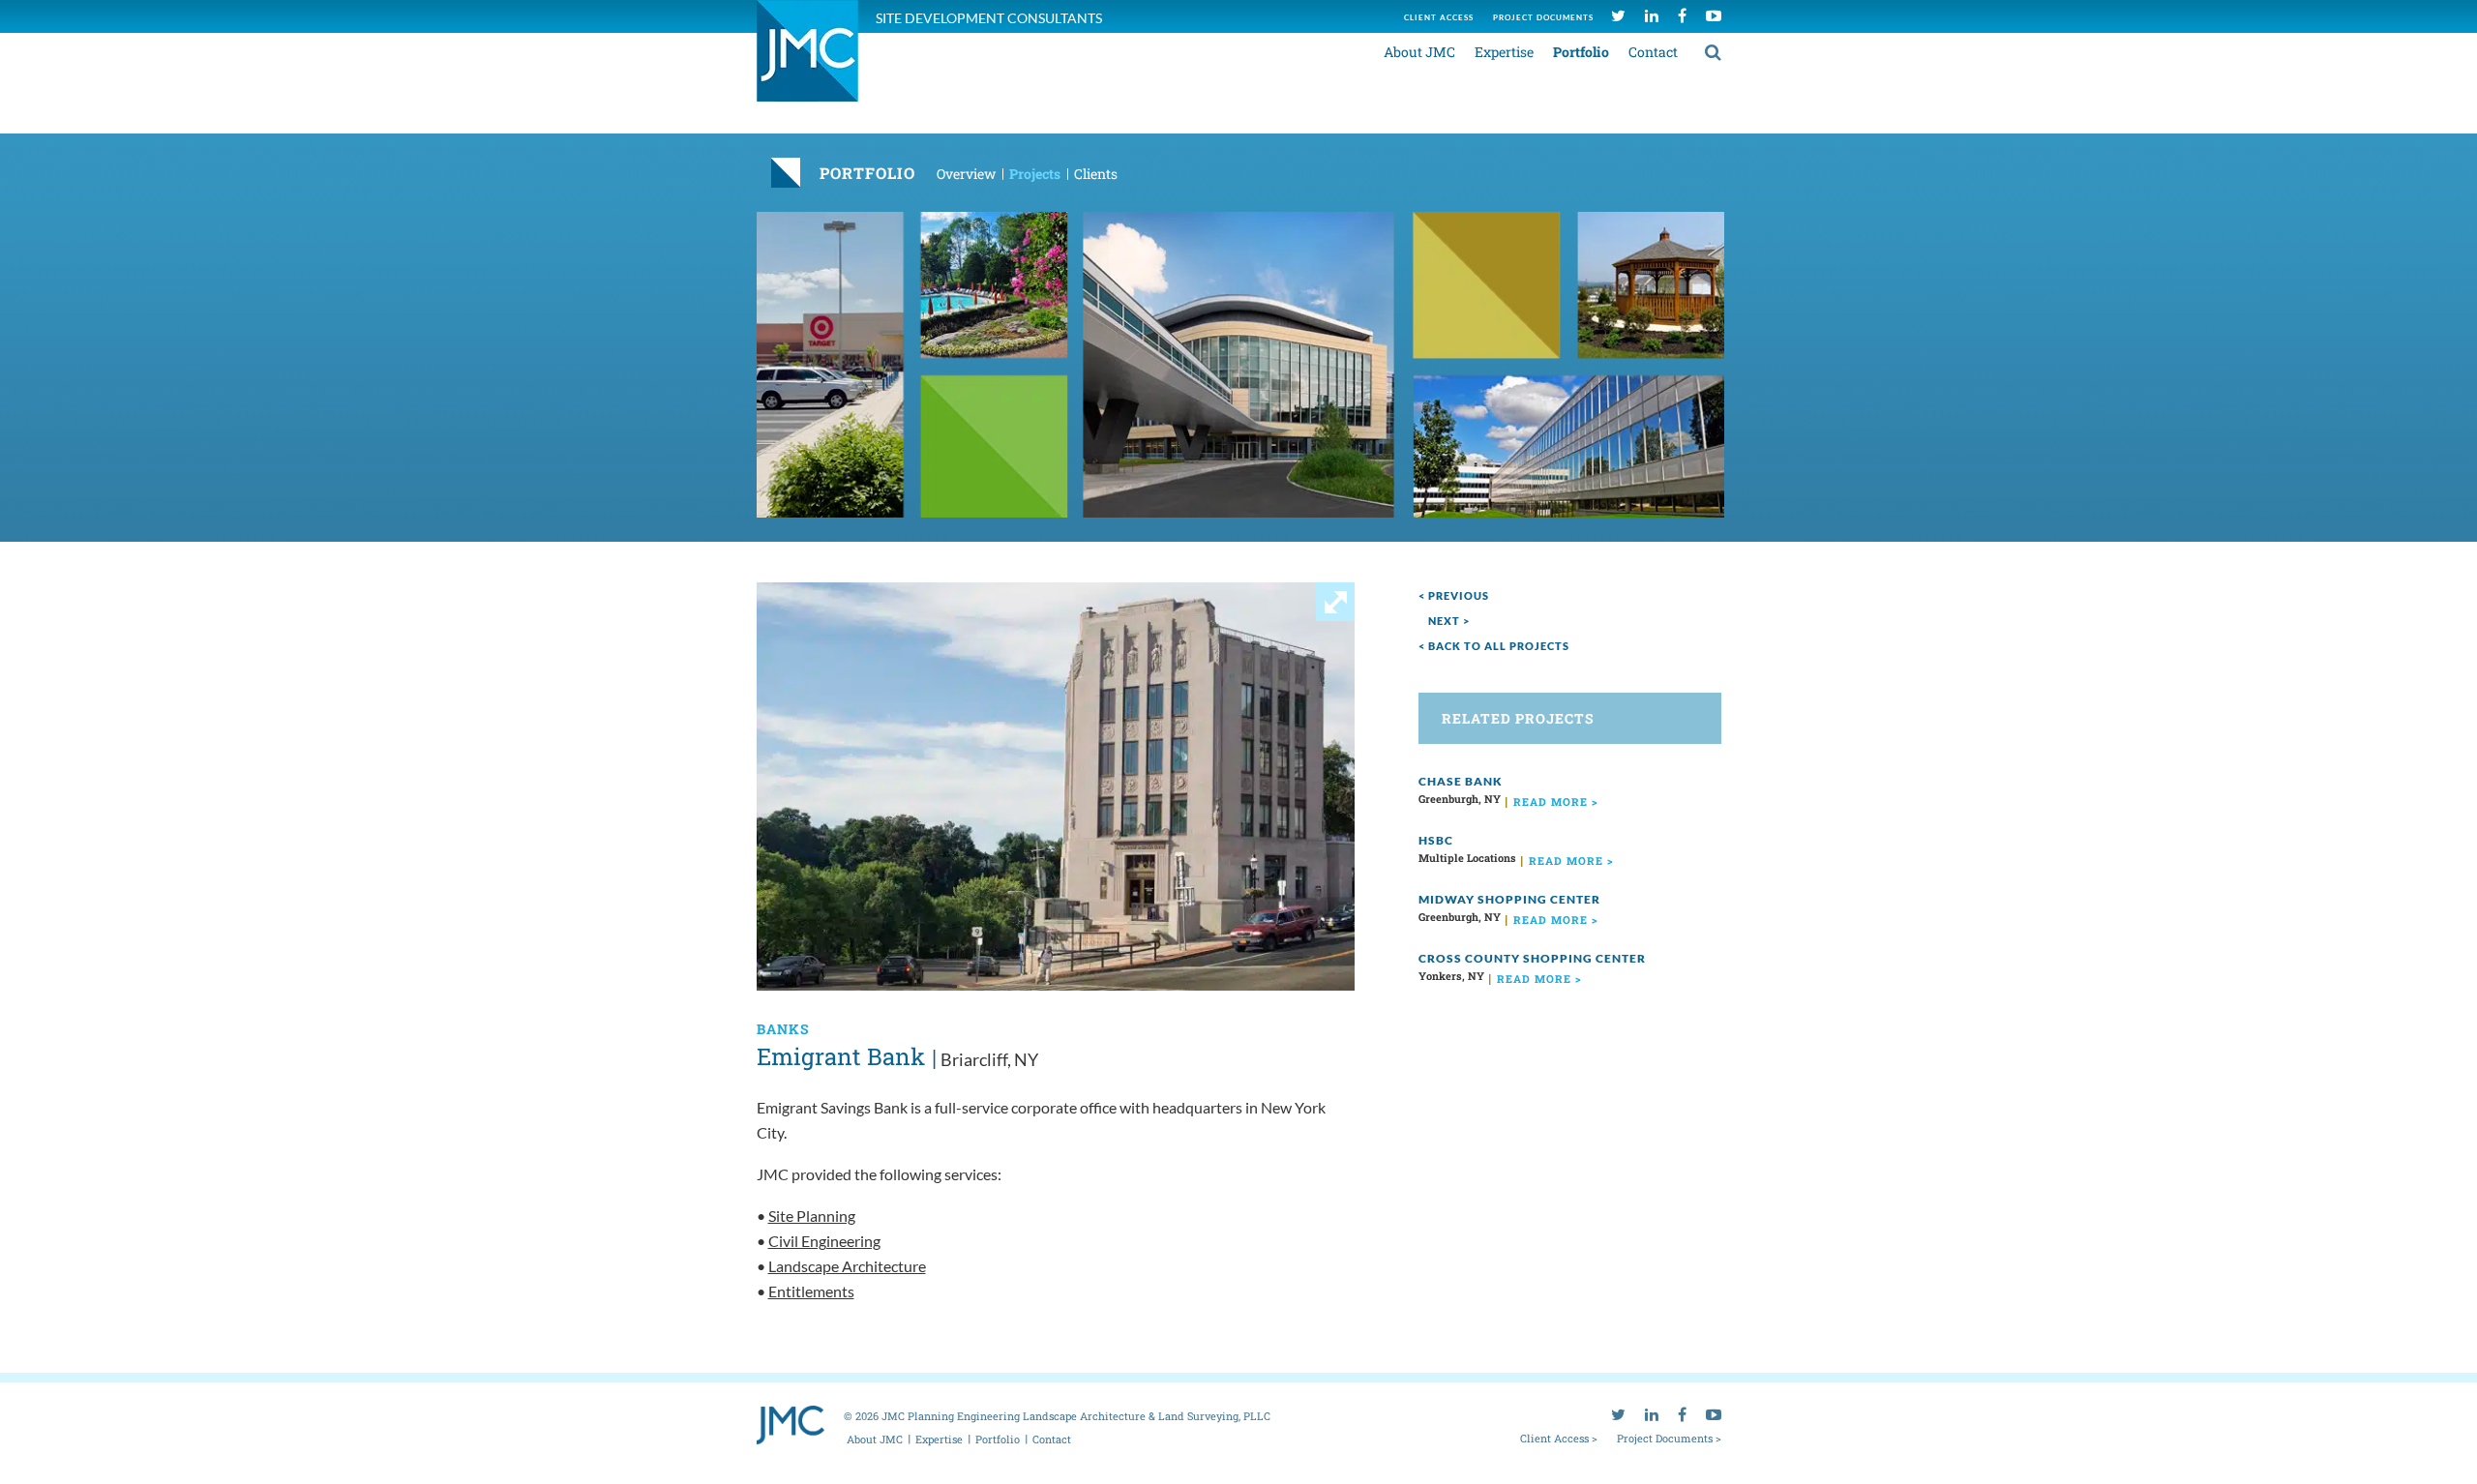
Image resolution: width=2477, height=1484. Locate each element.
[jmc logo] (807, 61)
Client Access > (1559, 1438)
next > (1449, 621)
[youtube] (1714, 15)
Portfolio (1581, 52)
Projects (1035, 174)
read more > (1556, 801)
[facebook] (1682, 15)
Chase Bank (1461, 781)
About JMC (1419, 52)
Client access (1439, 17)
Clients (1096, 174)
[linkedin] (1652, 15)
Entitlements (811, 1291)
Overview (966, 174)
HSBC (1436, 840)
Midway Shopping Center (1509, 899)
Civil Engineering (824, 1241)
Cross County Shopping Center (1532, 958)
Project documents (1543, 17)
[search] (1713, 51)
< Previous (1454, 595)
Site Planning (812, 1216)
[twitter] (1618, 15)
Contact (1653, 52)
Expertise (1504, 52)
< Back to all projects (1494, 646)
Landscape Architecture (847, 1266)
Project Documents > (1669, 1438)
